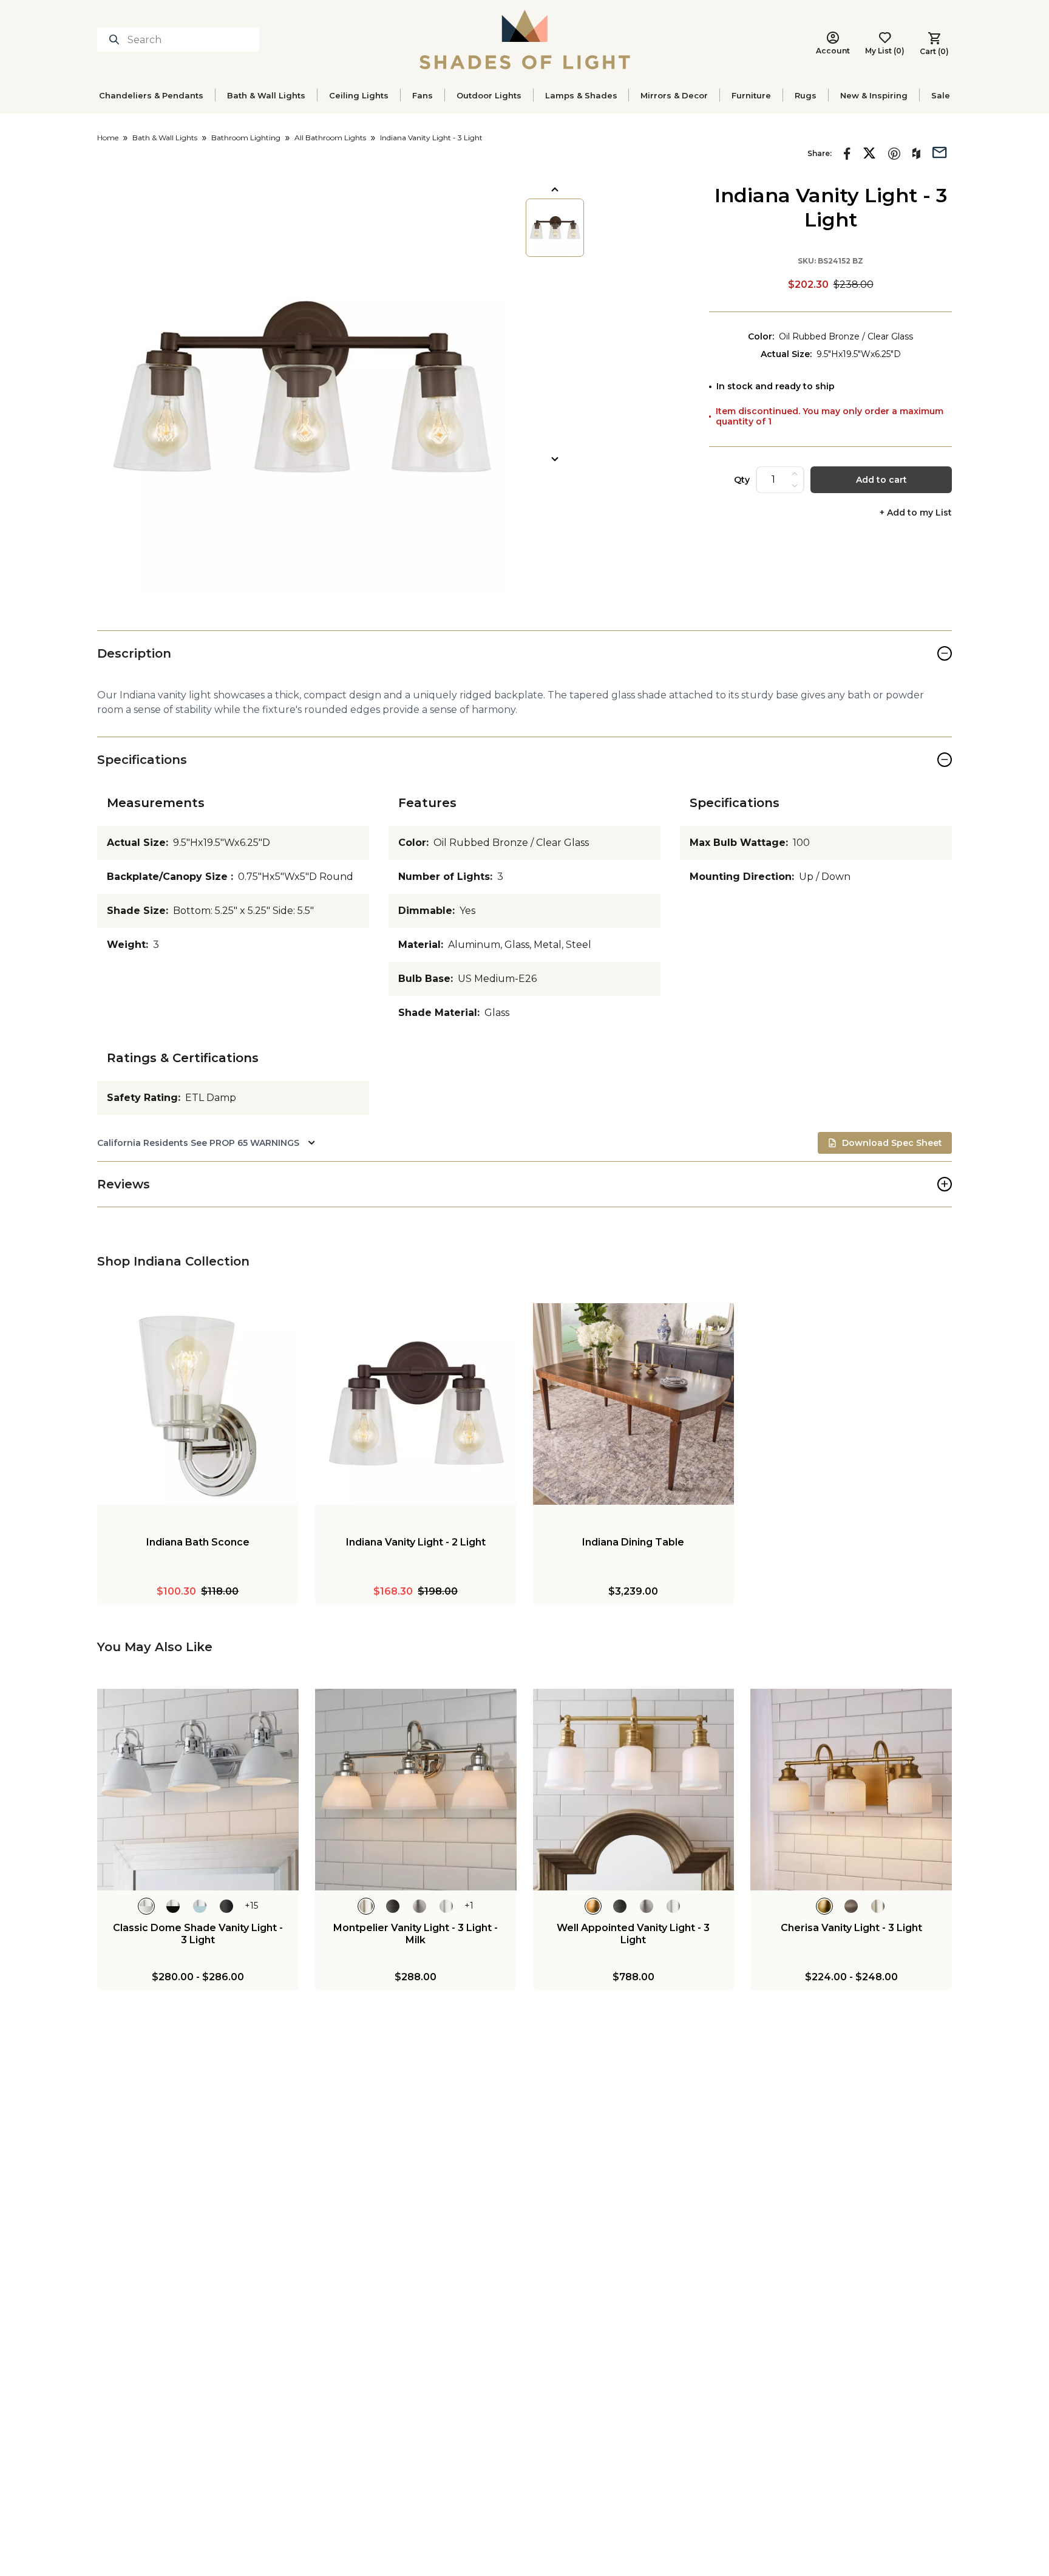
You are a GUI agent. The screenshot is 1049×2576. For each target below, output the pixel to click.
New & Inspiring (874, 95)
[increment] (795, 474)
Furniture (751, 95)
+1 (469, 1906)
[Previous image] (555, 189)
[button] (301, 387)
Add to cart (881, 480)
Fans (423, 95)
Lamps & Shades (581, 95)
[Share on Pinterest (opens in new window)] (894, 154)
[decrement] (795, 486)
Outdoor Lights (489, 95)
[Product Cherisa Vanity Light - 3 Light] (851, 1790)
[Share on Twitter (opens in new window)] (869, 153)
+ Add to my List (916, 513)
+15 (251, 1906)
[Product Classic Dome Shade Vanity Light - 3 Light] (198, 1790)
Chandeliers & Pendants (151, 95)
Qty (742, 480)
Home (108, 138)
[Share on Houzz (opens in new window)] (916, 154)
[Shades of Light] (525, 39)
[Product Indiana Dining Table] (634, 1404)
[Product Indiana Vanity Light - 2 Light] (416, 1404)
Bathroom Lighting (246, 138)
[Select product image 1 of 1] (555, 228)
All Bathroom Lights (330, 138)
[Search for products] (117, 39)
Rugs (806, 95)
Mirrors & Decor (674, 95)
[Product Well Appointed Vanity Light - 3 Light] (634, 1790)
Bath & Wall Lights (266, 95)
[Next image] (555, 459)
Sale (941, 95)
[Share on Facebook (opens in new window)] (847, 154)
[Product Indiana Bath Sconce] (198, 1404)
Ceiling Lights (359, 95)
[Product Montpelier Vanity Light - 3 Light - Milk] (416, 1790)
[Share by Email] (940, 151)
